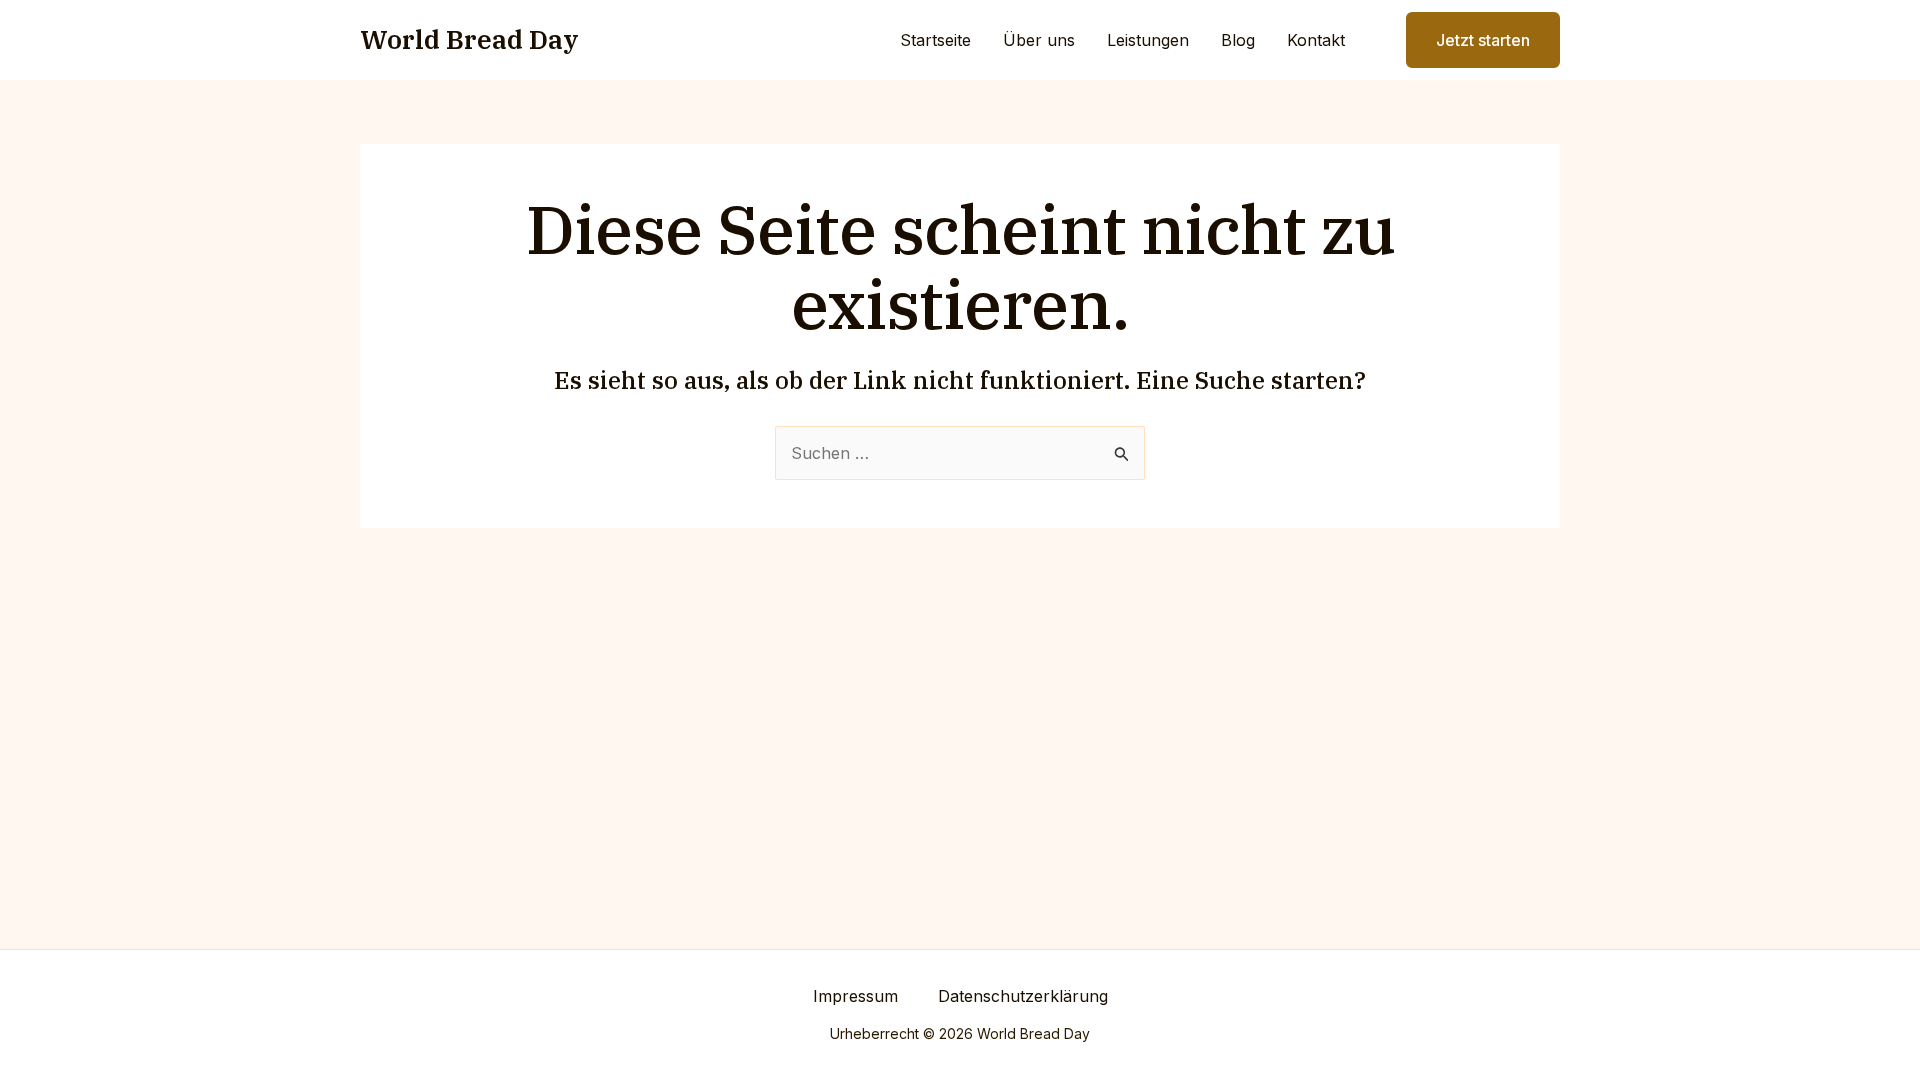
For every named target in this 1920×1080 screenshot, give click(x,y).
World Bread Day (469, 39)
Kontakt (1316, 40)
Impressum (855, 996)
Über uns (1039, 40)
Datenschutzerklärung (1023, 996)
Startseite (935, 40)
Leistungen (1148, 40)
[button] (1470, 40)
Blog (1238, 40)
